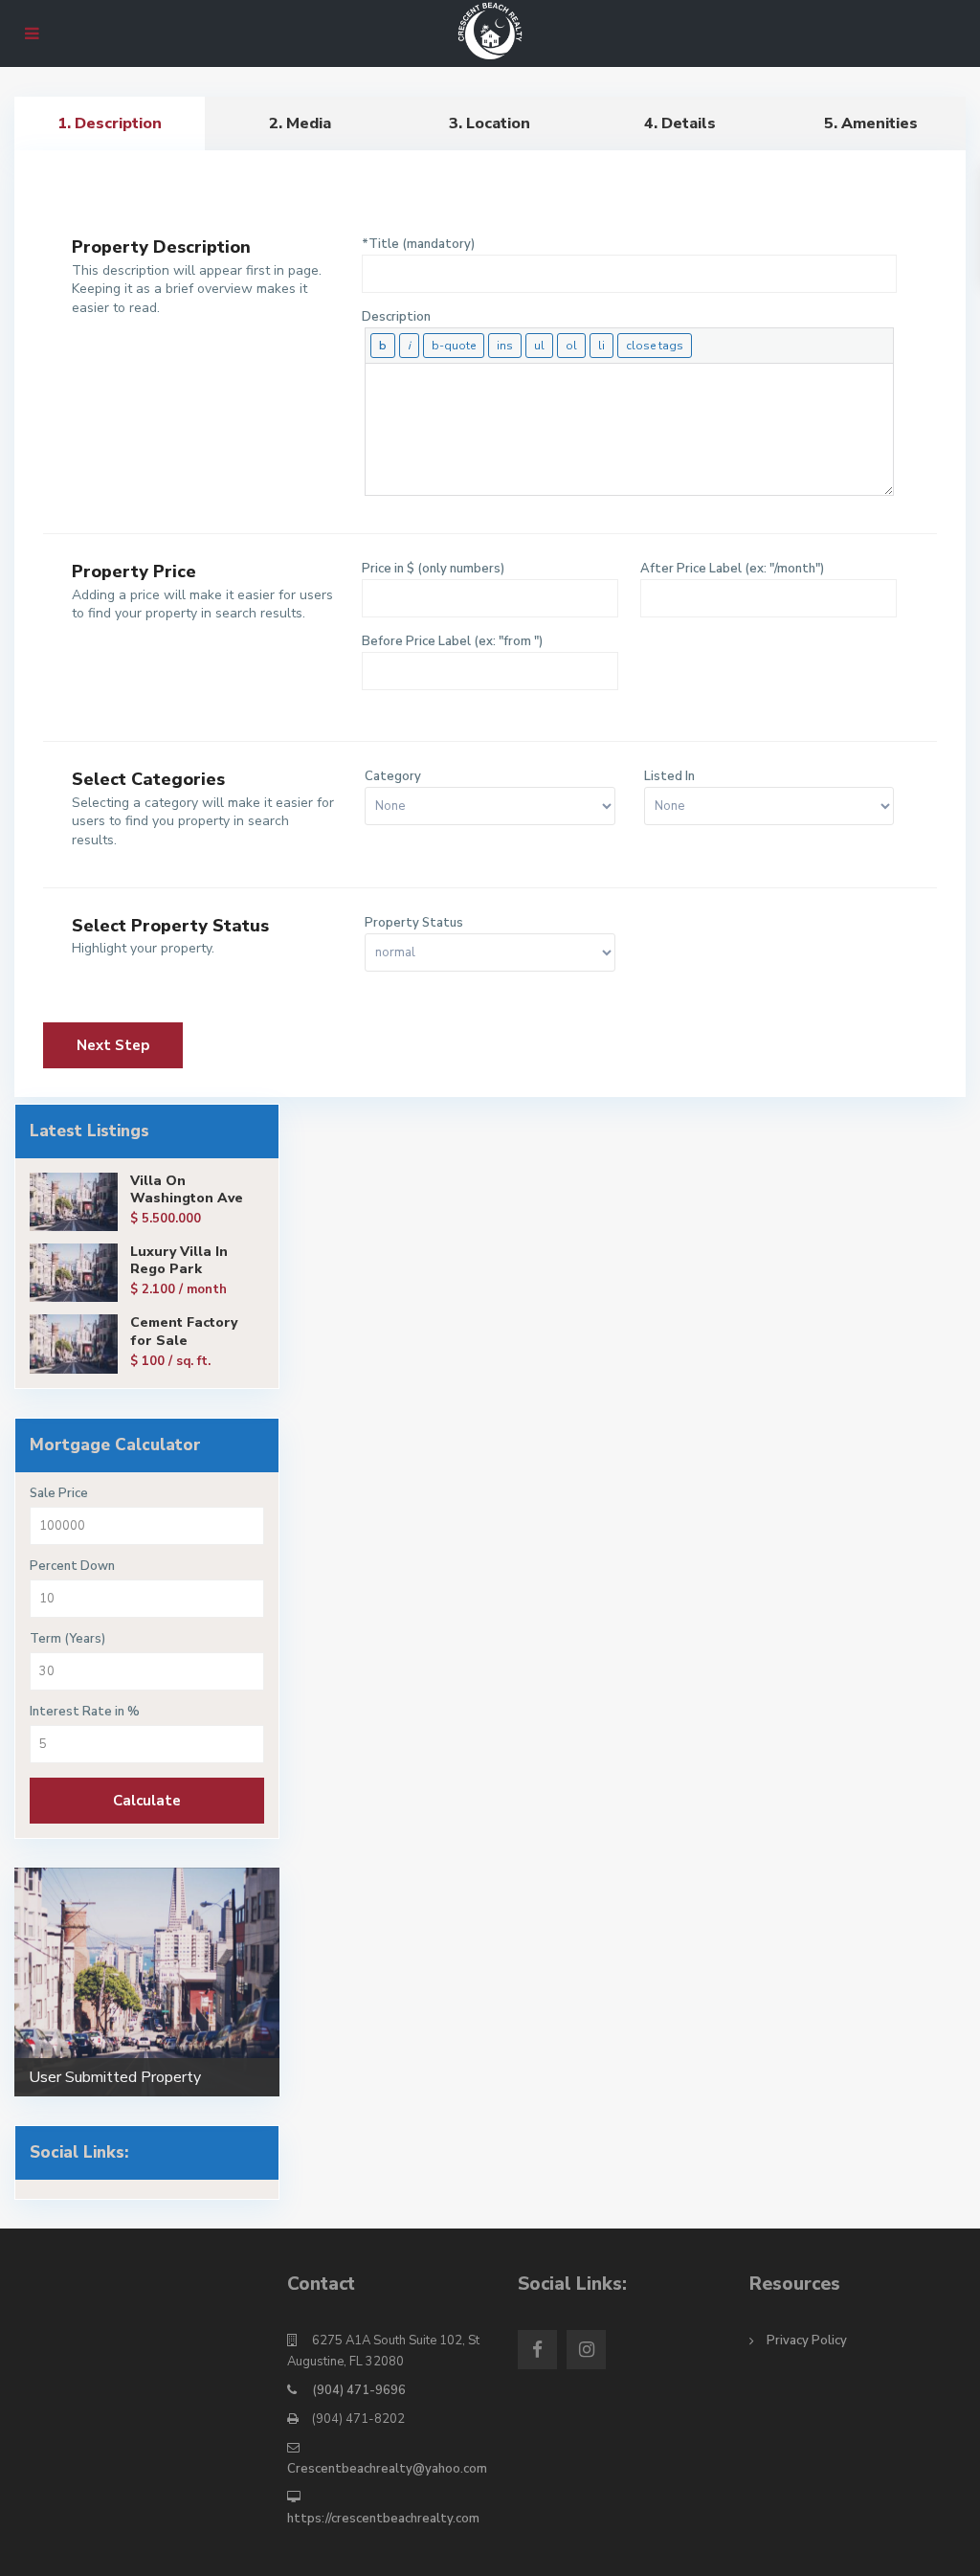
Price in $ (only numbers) (433, 569)
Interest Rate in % (85, 1712)
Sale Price (59, 1494)
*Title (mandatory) (418, 244)
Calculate (147, 1801)
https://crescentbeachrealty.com (383, 2519)
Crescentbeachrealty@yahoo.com (387, 2469)
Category (393, 776)
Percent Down (72, 1567)
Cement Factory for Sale (184, 1331)
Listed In (669, 776)
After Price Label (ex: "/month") (732, 569)
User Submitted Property (115, 2077)
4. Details (680, 123)
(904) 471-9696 (359, 2390)
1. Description (110, 123)
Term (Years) (67, 1639)
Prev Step (111, 202)
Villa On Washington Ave (187, 1189)
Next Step (273, 202)
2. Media (300, 123)
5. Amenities (871, 123)
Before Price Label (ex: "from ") (452, 641)
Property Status (414, 923)
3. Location (490, 123)
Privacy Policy (807, 2341)
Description (396, 317)
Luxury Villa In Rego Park (179, 1260)
